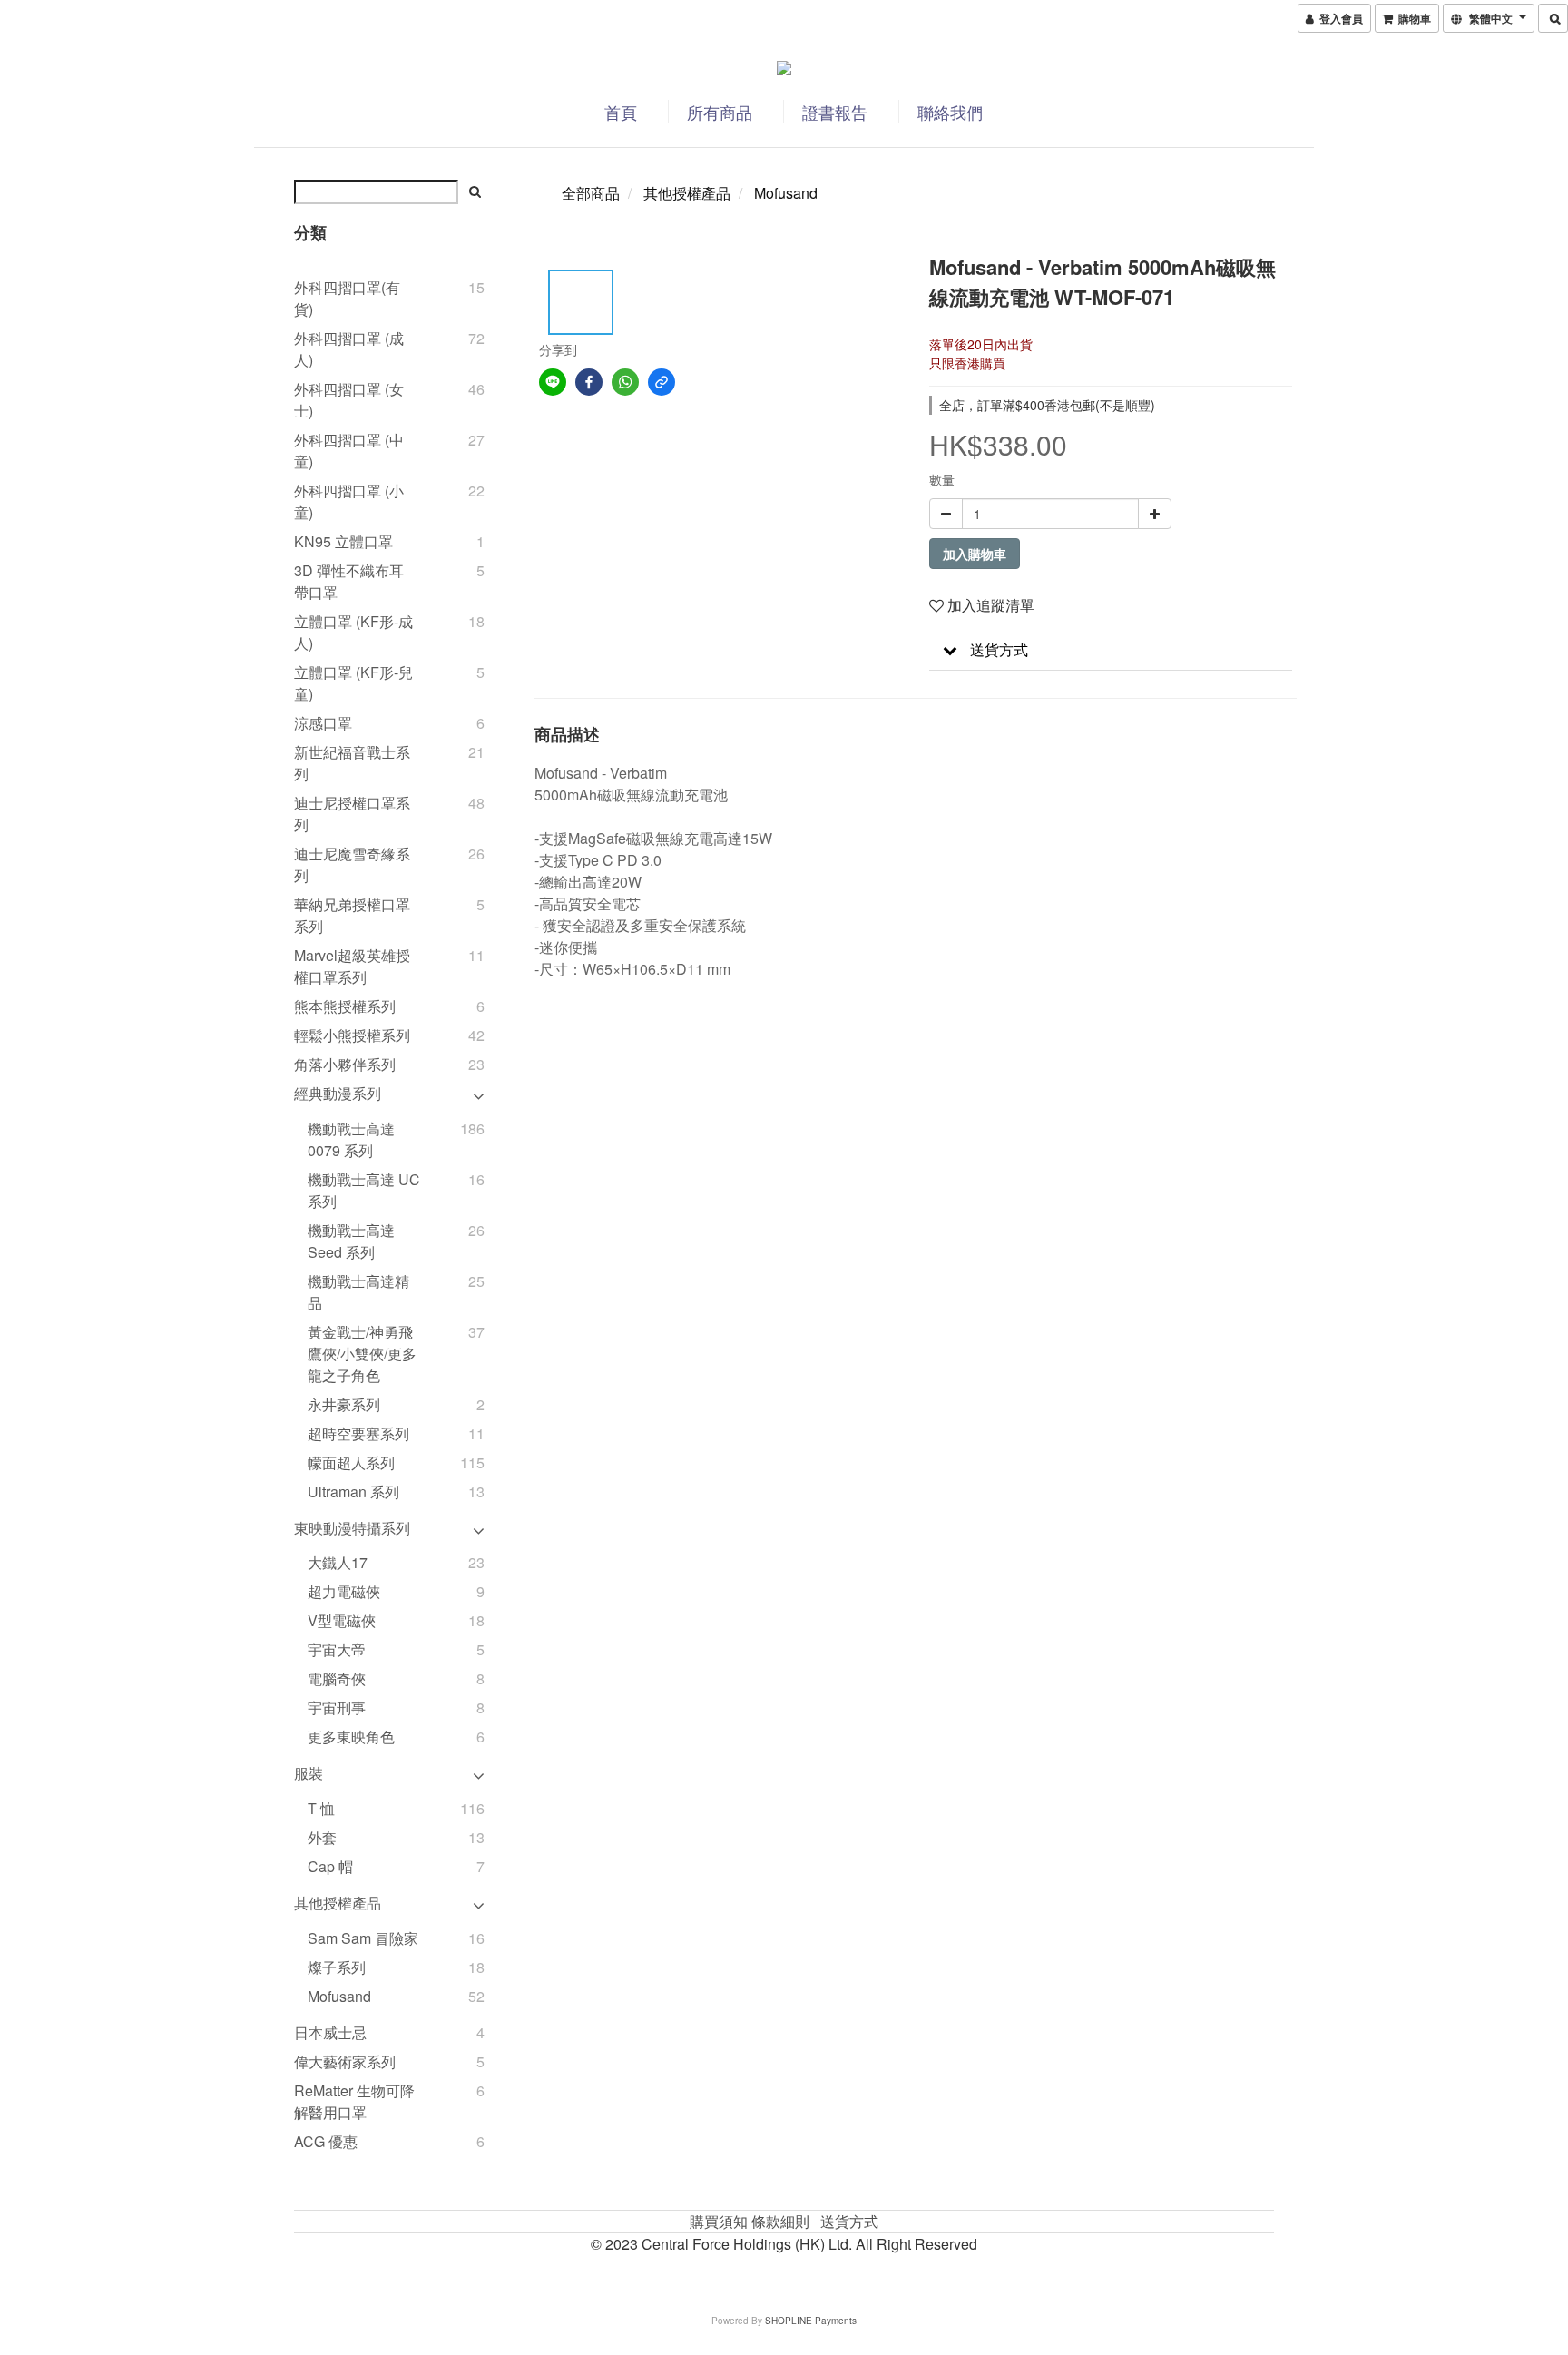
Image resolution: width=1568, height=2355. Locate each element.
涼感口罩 (323, 723)
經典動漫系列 (338, 1093)
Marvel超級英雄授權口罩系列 (352, 966)
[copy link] (661, 382)
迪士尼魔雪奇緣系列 (352, 864)
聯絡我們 (950, 112)
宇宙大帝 (337, 1649)
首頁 (621, 112)
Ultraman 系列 (353, 1491)
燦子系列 (337, 1967)
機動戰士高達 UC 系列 (364, 1190)
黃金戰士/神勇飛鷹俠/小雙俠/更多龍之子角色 (362, 1354)
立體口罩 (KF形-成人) (353, 632)
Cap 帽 (330, 1866)
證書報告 (835, 112)
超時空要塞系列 (358, 1433)
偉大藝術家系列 (345, 2061)
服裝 (309, 1773)
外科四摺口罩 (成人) (349, 349)
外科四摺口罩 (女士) (349, 400)
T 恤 (321, 1808)
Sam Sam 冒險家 (363, 1938)
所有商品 (720, 112)
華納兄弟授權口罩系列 (352, 915)
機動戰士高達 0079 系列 (351, 1139)
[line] (553, 382)
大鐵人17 (338, 1562)
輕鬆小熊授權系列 (352, 1035)
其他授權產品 (338, 1903)
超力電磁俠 (344, 1591)
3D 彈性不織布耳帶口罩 (349, 581)
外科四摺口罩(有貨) (347, 298)
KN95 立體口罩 (343, 541)
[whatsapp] (625, 382)
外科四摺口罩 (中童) (349, 451)
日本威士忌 (330, 2032)
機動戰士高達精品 (358, 1292)
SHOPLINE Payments (811, 2321)
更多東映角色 (351, 1737)
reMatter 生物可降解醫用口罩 (354, 2101)
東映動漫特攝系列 (352, 1528)
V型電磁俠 (342, 1620)
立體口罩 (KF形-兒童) (353, 683)
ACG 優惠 (326, 2141)
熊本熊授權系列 (345, 1006)
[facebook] (589, 382)
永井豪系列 (344, 1404)
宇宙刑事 (337, 1707)
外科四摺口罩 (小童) (349, 501)
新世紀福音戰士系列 (352, 763)
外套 (322, 1837)
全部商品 (591, 193)
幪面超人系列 (351, 1462)
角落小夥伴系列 (345, 1064)
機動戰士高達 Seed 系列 (351, 1241)
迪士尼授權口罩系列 (352, 814)
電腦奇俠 (337, 1678)
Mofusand (339, 1996)
